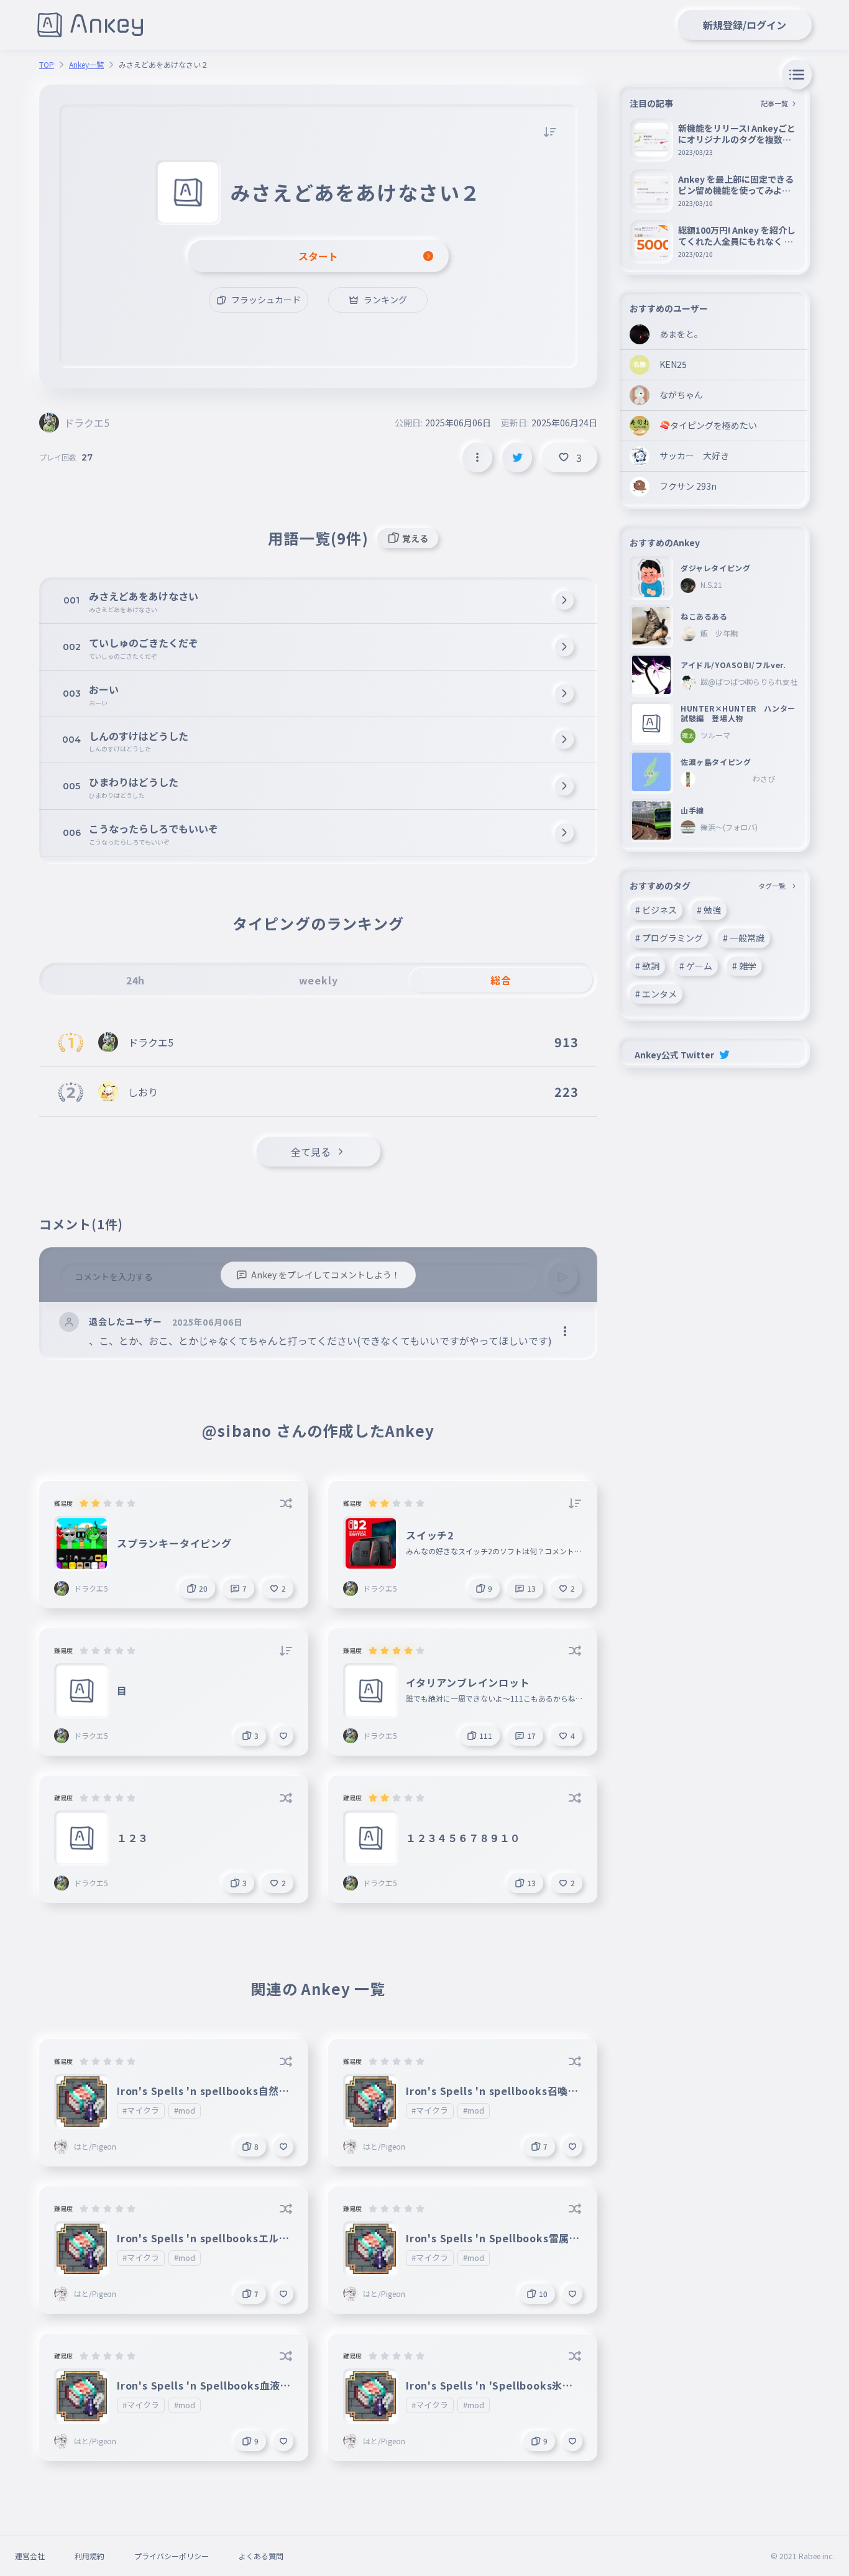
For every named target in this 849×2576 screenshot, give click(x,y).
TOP (47, 65)
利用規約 (89, 2556)
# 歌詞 (647, 966)
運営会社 (30, 2556)
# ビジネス (656, 910)
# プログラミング (669, 938)
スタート (318, 256)
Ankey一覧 (86, 65)
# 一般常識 (744, 938)
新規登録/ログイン (745, 25)
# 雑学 (744, 966)
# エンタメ (656, 994)
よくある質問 (261, 2556)
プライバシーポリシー (172, 2556)
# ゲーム (696, 966)
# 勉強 (709, 910)
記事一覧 (774, 103)
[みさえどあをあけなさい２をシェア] (517, 457)
